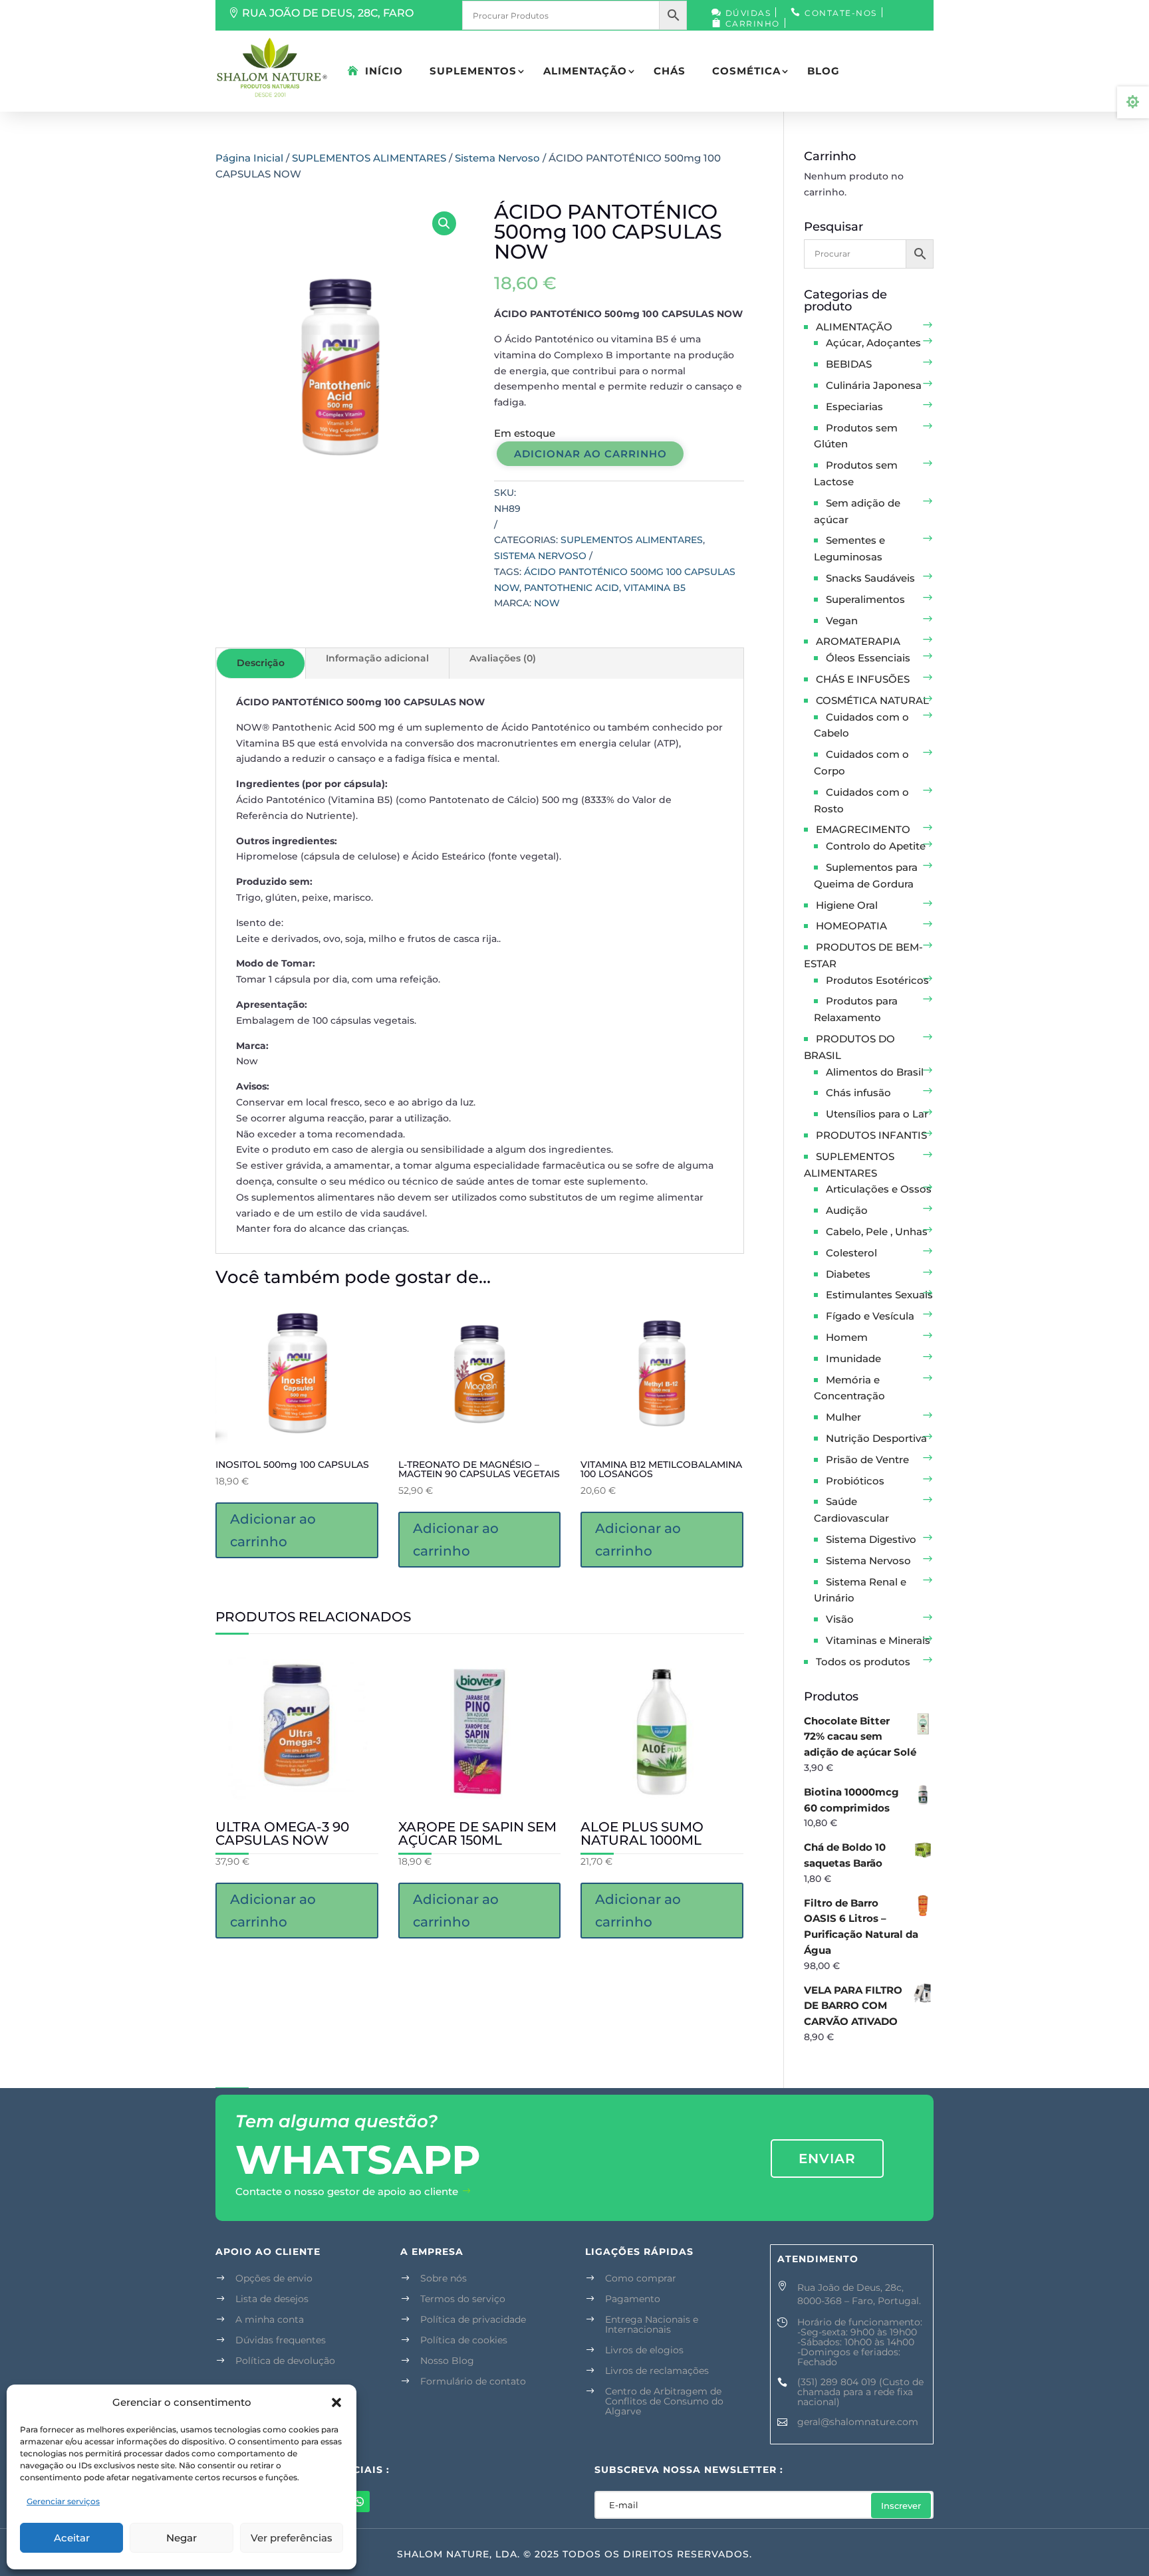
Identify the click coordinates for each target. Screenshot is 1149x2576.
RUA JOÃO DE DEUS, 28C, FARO (328, 13)
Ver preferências (292, 2538)
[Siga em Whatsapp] (359, 2502)
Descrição (261, 663)
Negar (182, 2538)
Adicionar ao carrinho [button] (273, 1530)
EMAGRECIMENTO (863, 829)
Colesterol (851, 1253)
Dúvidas (748, 13)
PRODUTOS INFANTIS (871, 1135)
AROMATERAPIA (858, 641)
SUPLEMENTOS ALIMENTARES (369, 158)
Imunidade (853, 1358)
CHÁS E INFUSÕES (863, 679)
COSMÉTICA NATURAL (872, 700)
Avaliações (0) (503, 658)
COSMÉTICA (746, 71)
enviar (827, 2159)
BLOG (824, 71)
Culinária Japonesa (874, 385)
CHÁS (670, 71)
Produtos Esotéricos (877, 980)
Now (547, 603)
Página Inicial (249, 158)
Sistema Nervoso (497, 158)
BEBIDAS (849, 364)
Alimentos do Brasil (875, 1072)
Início (384, 71)
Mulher (843, 1417)
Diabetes (848, 1274)
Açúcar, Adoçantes (873, 343)
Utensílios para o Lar (877, 1114)
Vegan (842, 621)
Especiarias (854, 407)
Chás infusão (858, 1093)
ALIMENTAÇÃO (585, 71)
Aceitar (72, 2538)
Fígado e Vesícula (870, 1316)
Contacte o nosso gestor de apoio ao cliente (347, 2191)
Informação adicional (377, 658)
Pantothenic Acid (572, 588)
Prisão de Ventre (867, 1460)
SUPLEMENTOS (473, 71)
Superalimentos (865, 599)
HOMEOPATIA (851, 926)
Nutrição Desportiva (876, 1438)
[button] (336, 2402)
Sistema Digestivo (871, 1539)
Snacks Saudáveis (870, 578)
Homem (847, 1337)
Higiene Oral (847, 905)
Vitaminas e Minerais (878, 1640)
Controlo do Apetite (876, 846)
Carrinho (753, 24)
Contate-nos (841, 13)
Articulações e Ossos (879, 1189)
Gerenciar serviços (63, 2501)
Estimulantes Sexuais (879, 1295)
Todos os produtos (863, 1662)
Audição (847, 1210)
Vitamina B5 (655, 588)
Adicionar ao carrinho (590, 454)
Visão (840, 1619)
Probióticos (855, 1481)
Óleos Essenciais (868, 658)
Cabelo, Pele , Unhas (877, 1231)
